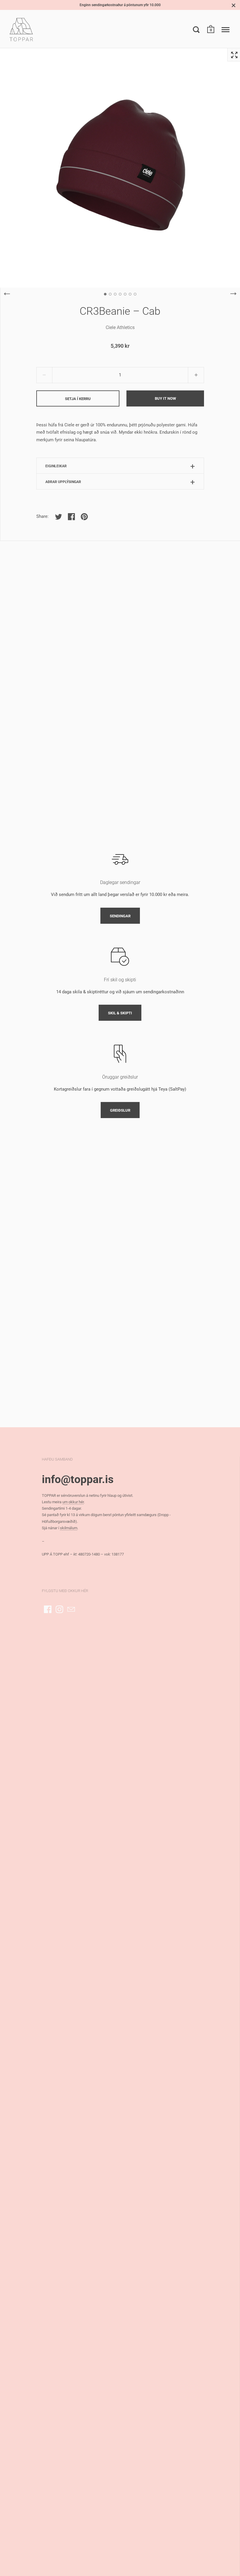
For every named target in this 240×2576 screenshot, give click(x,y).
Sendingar (120, 916)
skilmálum (69, 1528)
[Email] (71, 1609)
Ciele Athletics (120, 327)
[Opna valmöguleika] (226, 30)
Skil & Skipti (120, 1013)
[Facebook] (48, 1609)
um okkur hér (73, 1502)
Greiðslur (120, 1110)
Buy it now (165, 398)
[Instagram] (59, 1609)
